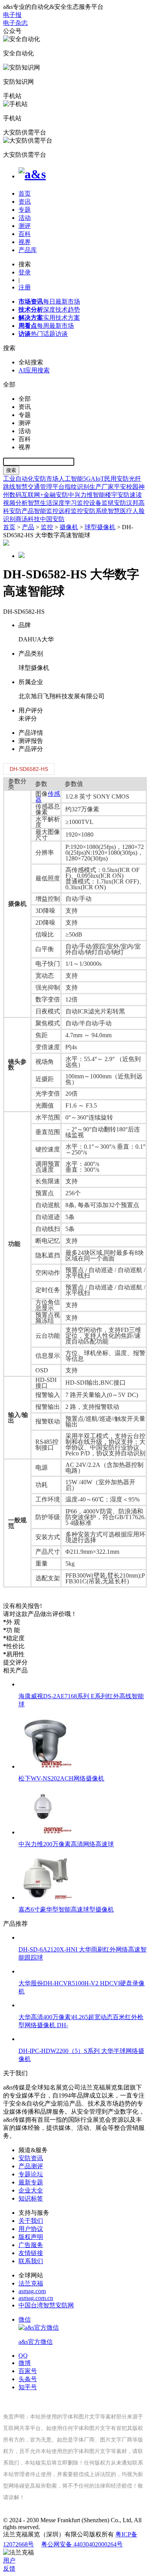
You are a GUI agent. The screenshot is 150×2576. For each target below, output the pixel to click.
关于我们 (31, 2221)
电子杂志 (15, 23)
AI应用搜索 (34, 370)
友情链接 (31, 2253)
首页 (25, 193)
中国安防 (52, 519)
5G (87, 479)
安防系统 (95, 511)
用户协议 (31, 2229)
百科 (25, 234)
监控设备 (89, 503)
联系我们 (31, 2261)
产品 (28, 527)
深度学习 (65, 503)
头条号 (28, 2379)
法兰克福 (31, 2283)
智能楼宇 (105, 495)
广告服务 (31, 2245)
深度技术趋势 (49, 310)
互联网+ (32, 495)
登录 (25, 272)
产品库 (28, 250)
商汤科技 (28, 519)
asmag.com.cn (36, 2298)
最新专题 (31, 2182)
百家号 (28, 2371)
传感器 (48, 797)
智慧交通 (28, 487)
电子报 (12, 15)
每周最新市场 (46, 326)
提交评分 (15, 1662)
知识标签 (31, 2198)
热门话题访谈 (43, 334)
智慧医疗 (120, 511)
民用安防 (117, 479)
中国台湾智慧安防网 (46, 2305)
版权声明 (31, 2237)
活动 (25, 218)
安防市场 (46, 479)
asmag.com (32, 2291)
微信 (36, 2331)
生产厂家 (102, 487)
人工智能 (71, 479)
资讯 (25, 202)
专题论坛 (31, 2174)
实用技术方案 (49, 318)
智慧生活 (40, 503)
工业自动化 (18, 479)
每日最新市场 (49, 301)
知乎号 (28, 2387)
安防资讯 (31, 2158)
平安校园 (126, 487)
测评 (25, 226)
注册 (25, 287)
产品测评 (31, 2166)
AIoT (97, 479)
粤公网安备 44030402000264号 (82, 2544)
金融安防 (56, 495)
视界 (25, 242)
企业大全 (31, 2190)
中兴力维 (80, 495)
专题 (25, 210)
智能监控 (46, 511)
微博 (25, 2363)
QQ (23, 2356)
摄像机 (69, 527)
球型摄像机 (100, 527)
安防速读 (130, 495)
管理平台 (52, 487)
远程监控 (71, 511)
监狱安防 (114, 503)
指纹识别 (77, 487)
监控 (47, 527)
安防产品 (22, 511)
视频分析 (15, 503)
